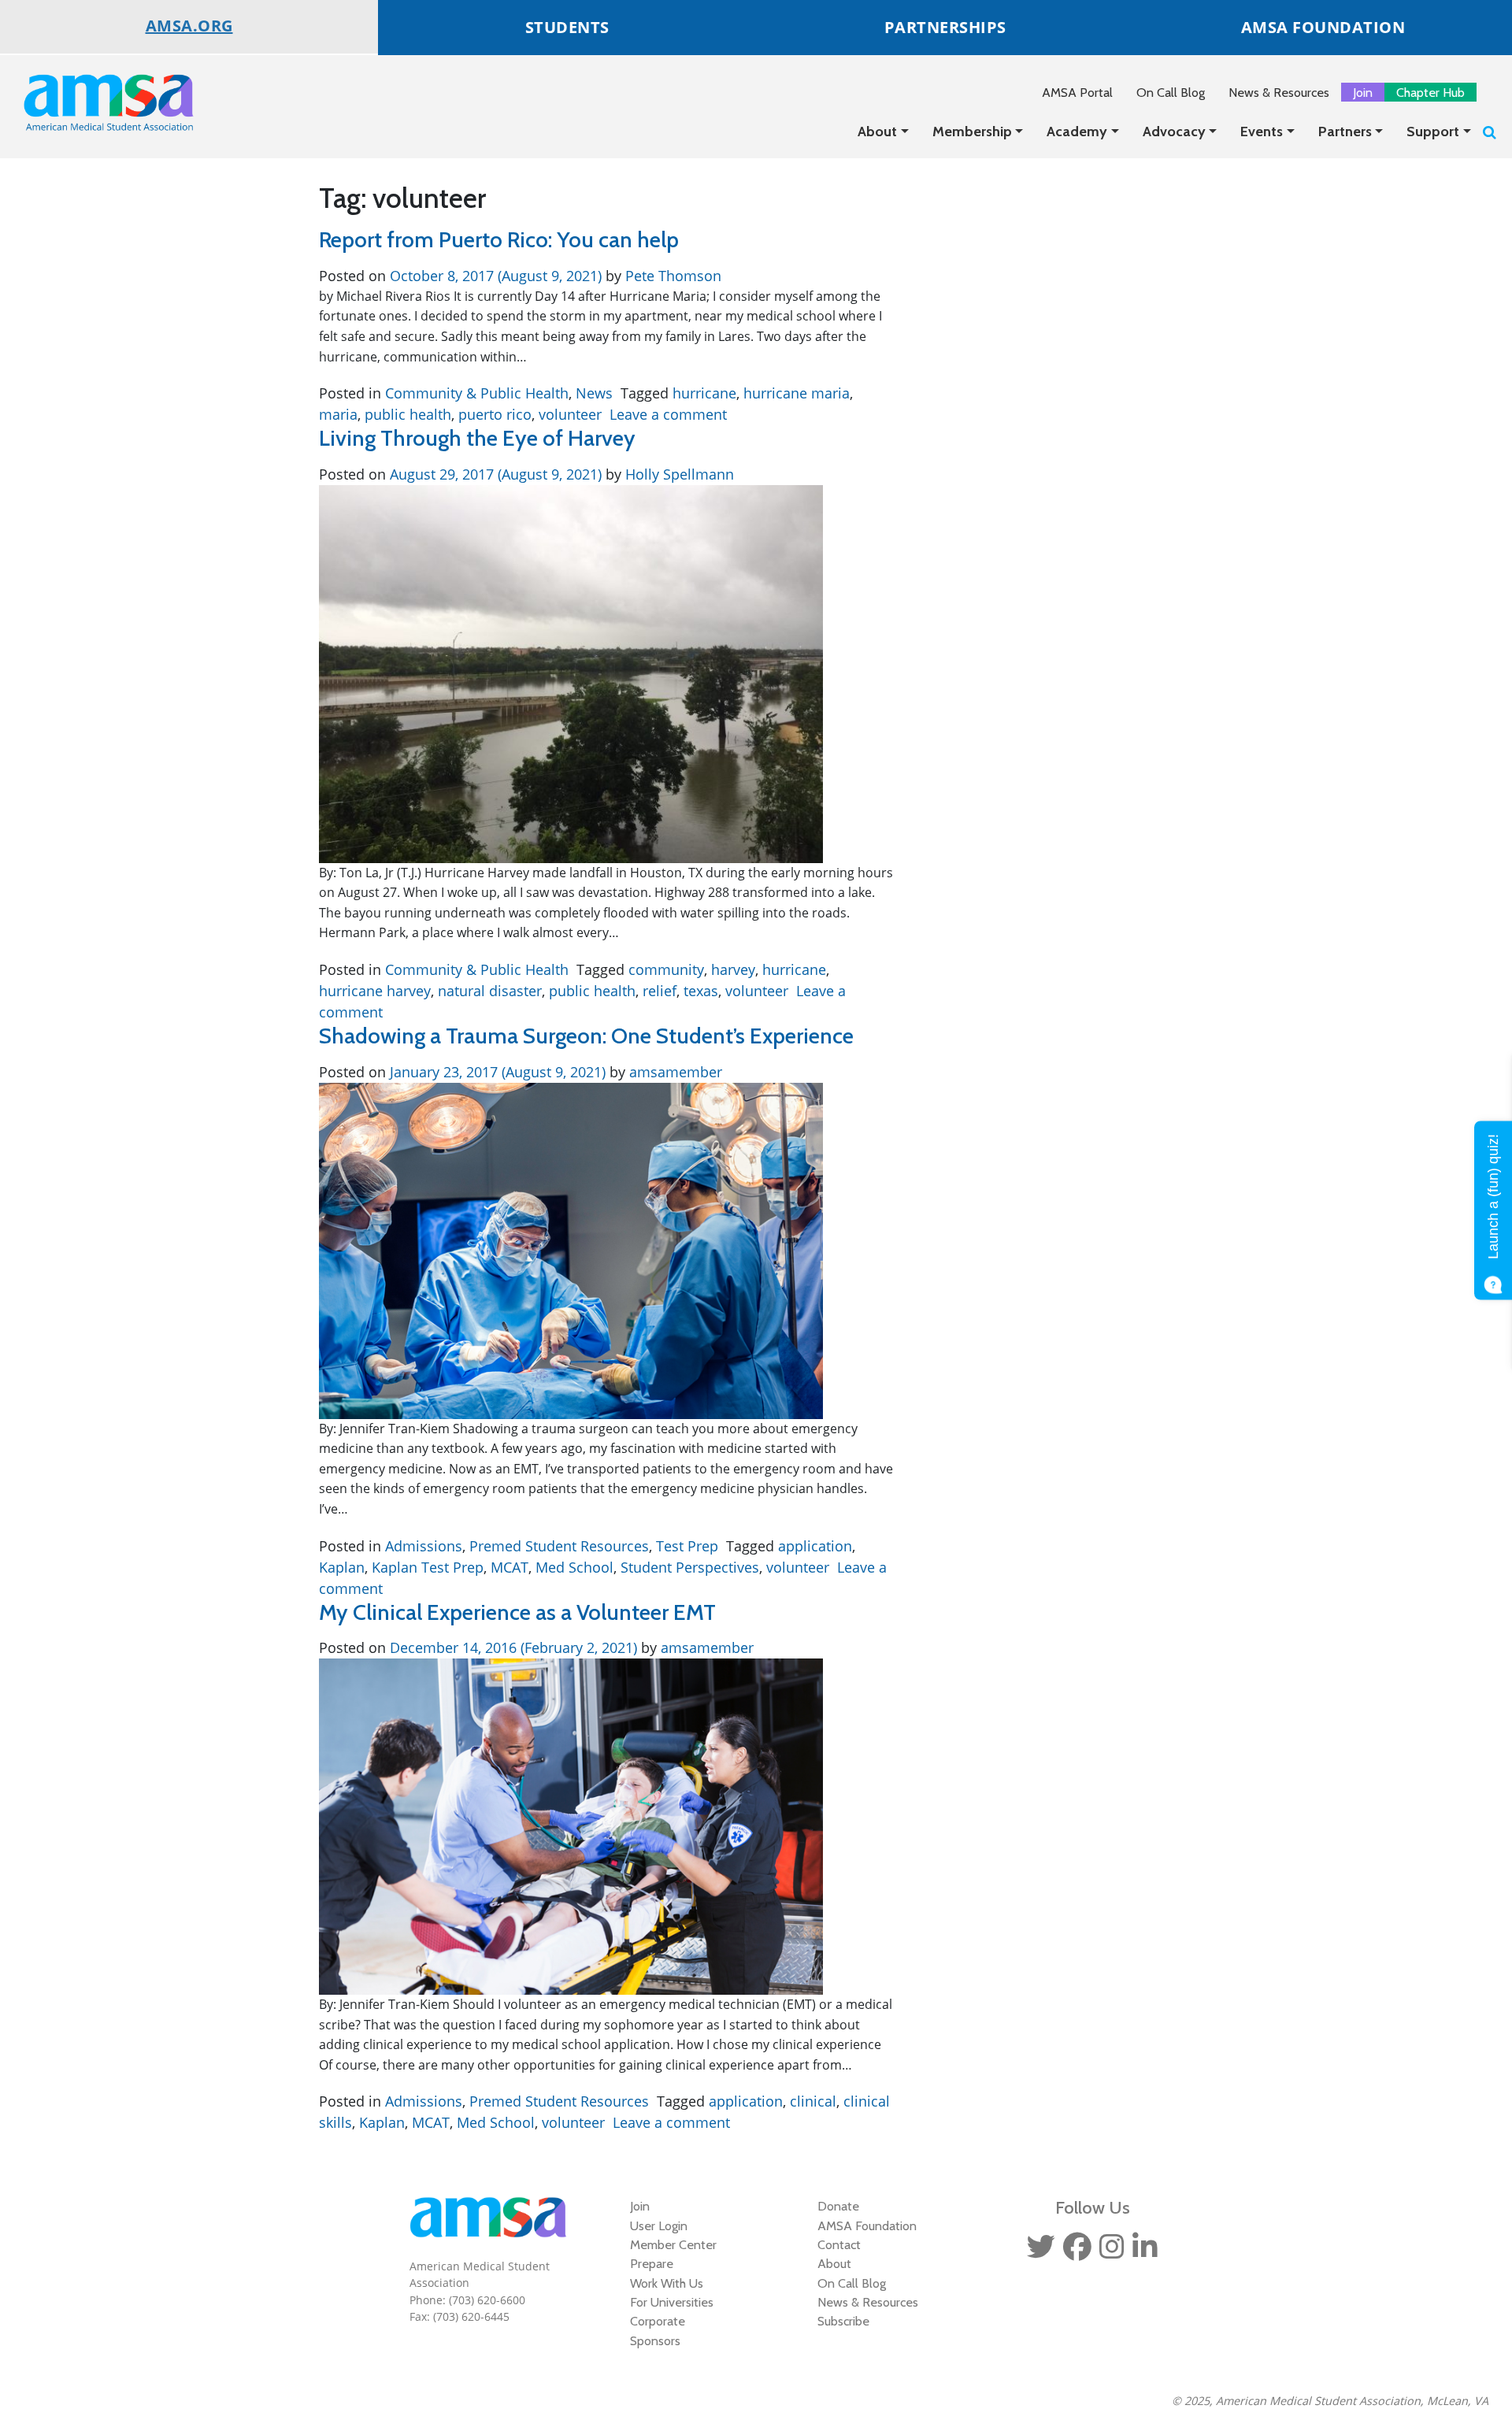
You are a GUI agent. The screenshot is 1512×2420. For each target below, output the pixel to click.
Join (1363, 92)
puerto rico (495, 414)
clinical (813, 2101)
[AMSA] (98, 102)
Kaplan (342, 1567)
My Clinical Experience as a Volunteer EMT (517, 1612)
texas (701, 991)
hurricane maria (797, 393)
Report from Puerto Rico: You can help (499, 239)
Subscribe (843, 2321)
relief (660, 991)
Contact (839, 2244)
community (666, 969)
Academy (1077, 132)
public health (408, 414)
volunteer (570, 414)
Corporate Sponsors (658, 2330)
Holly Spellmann (678, 474)
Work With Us (667, 2283)
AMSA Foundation (867, 2225)
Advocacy (1174, 132)
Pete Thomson (671, 276)
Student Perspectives (690, 1567)
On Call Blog (1171, 92)
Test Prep (687, 1546)
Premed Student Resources (559, 1546)
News (594, 393)
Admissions (424, 1546)
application (815, 1546)
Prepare (652, 2263)
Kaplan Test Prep (428, 1567)
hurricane (704, 393)
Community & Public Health (477, 393)
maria (338, 414)
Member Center (673, 2244)
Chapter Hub (1430, 92)
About (877, 132)
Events (1262, 132)
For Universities (672, 2302)
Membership (972, 132)
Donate (838, 2206)
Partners (1345, 132)
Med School (574, 1567)
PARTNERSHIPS (945, 27)
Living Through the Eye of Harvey (477, 438)
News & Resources (1279, 92)
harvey (733, 969)
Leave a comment (668, 414)
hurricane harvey (375, 991)
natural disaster (490, 991)
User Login (659, 2225)
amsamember (674, 1072)
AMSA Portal (1077, 92)
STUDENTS (567, 27)
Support (1433, 132)
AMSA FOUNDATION (1323, 27)
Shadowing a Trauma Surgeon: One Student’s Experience (586, 1036)
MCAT (510, 1567)
